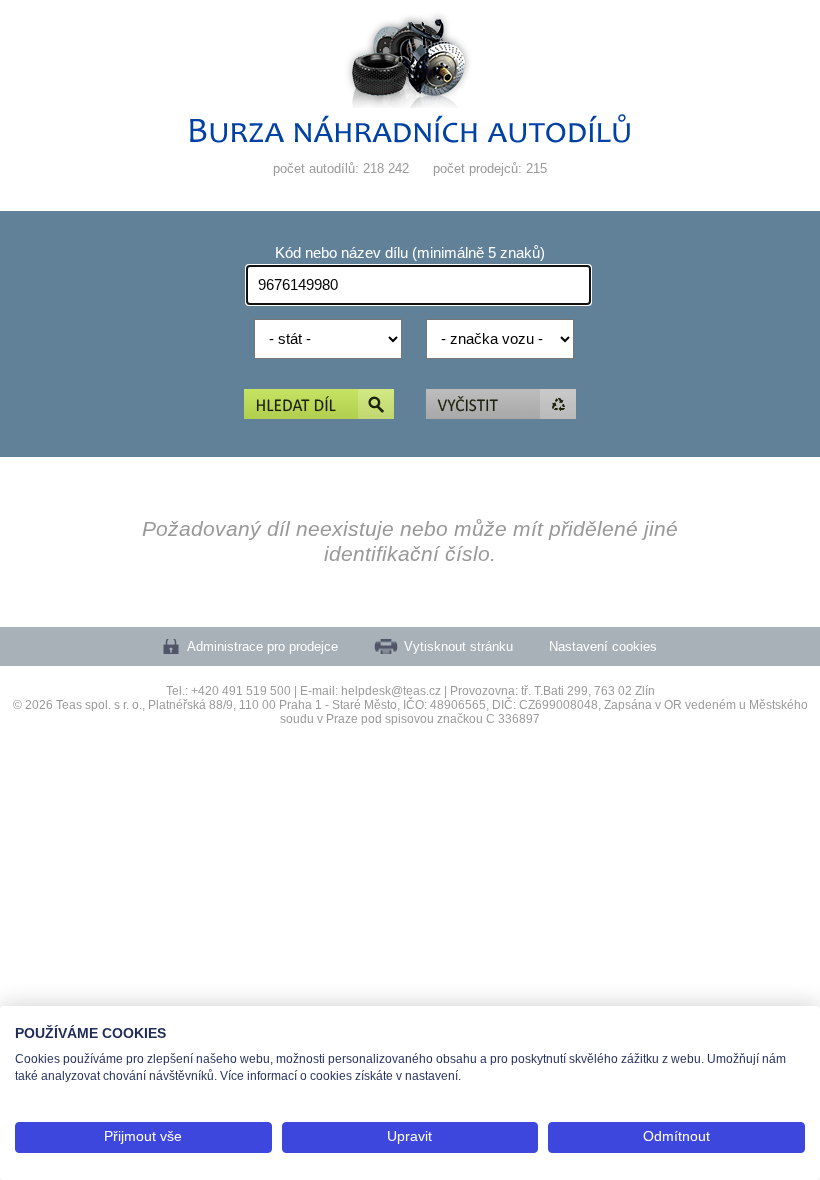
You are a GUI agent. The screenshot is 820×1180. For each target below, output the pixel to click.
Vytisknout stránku (458, 646)
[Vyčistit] (501, 405)
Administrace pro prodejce (262, 646)
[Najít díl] (319, 405)
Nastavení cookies (603, 646)
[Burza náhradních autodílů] (410, 138)
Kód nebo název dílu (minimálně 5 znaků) (410, 253)
